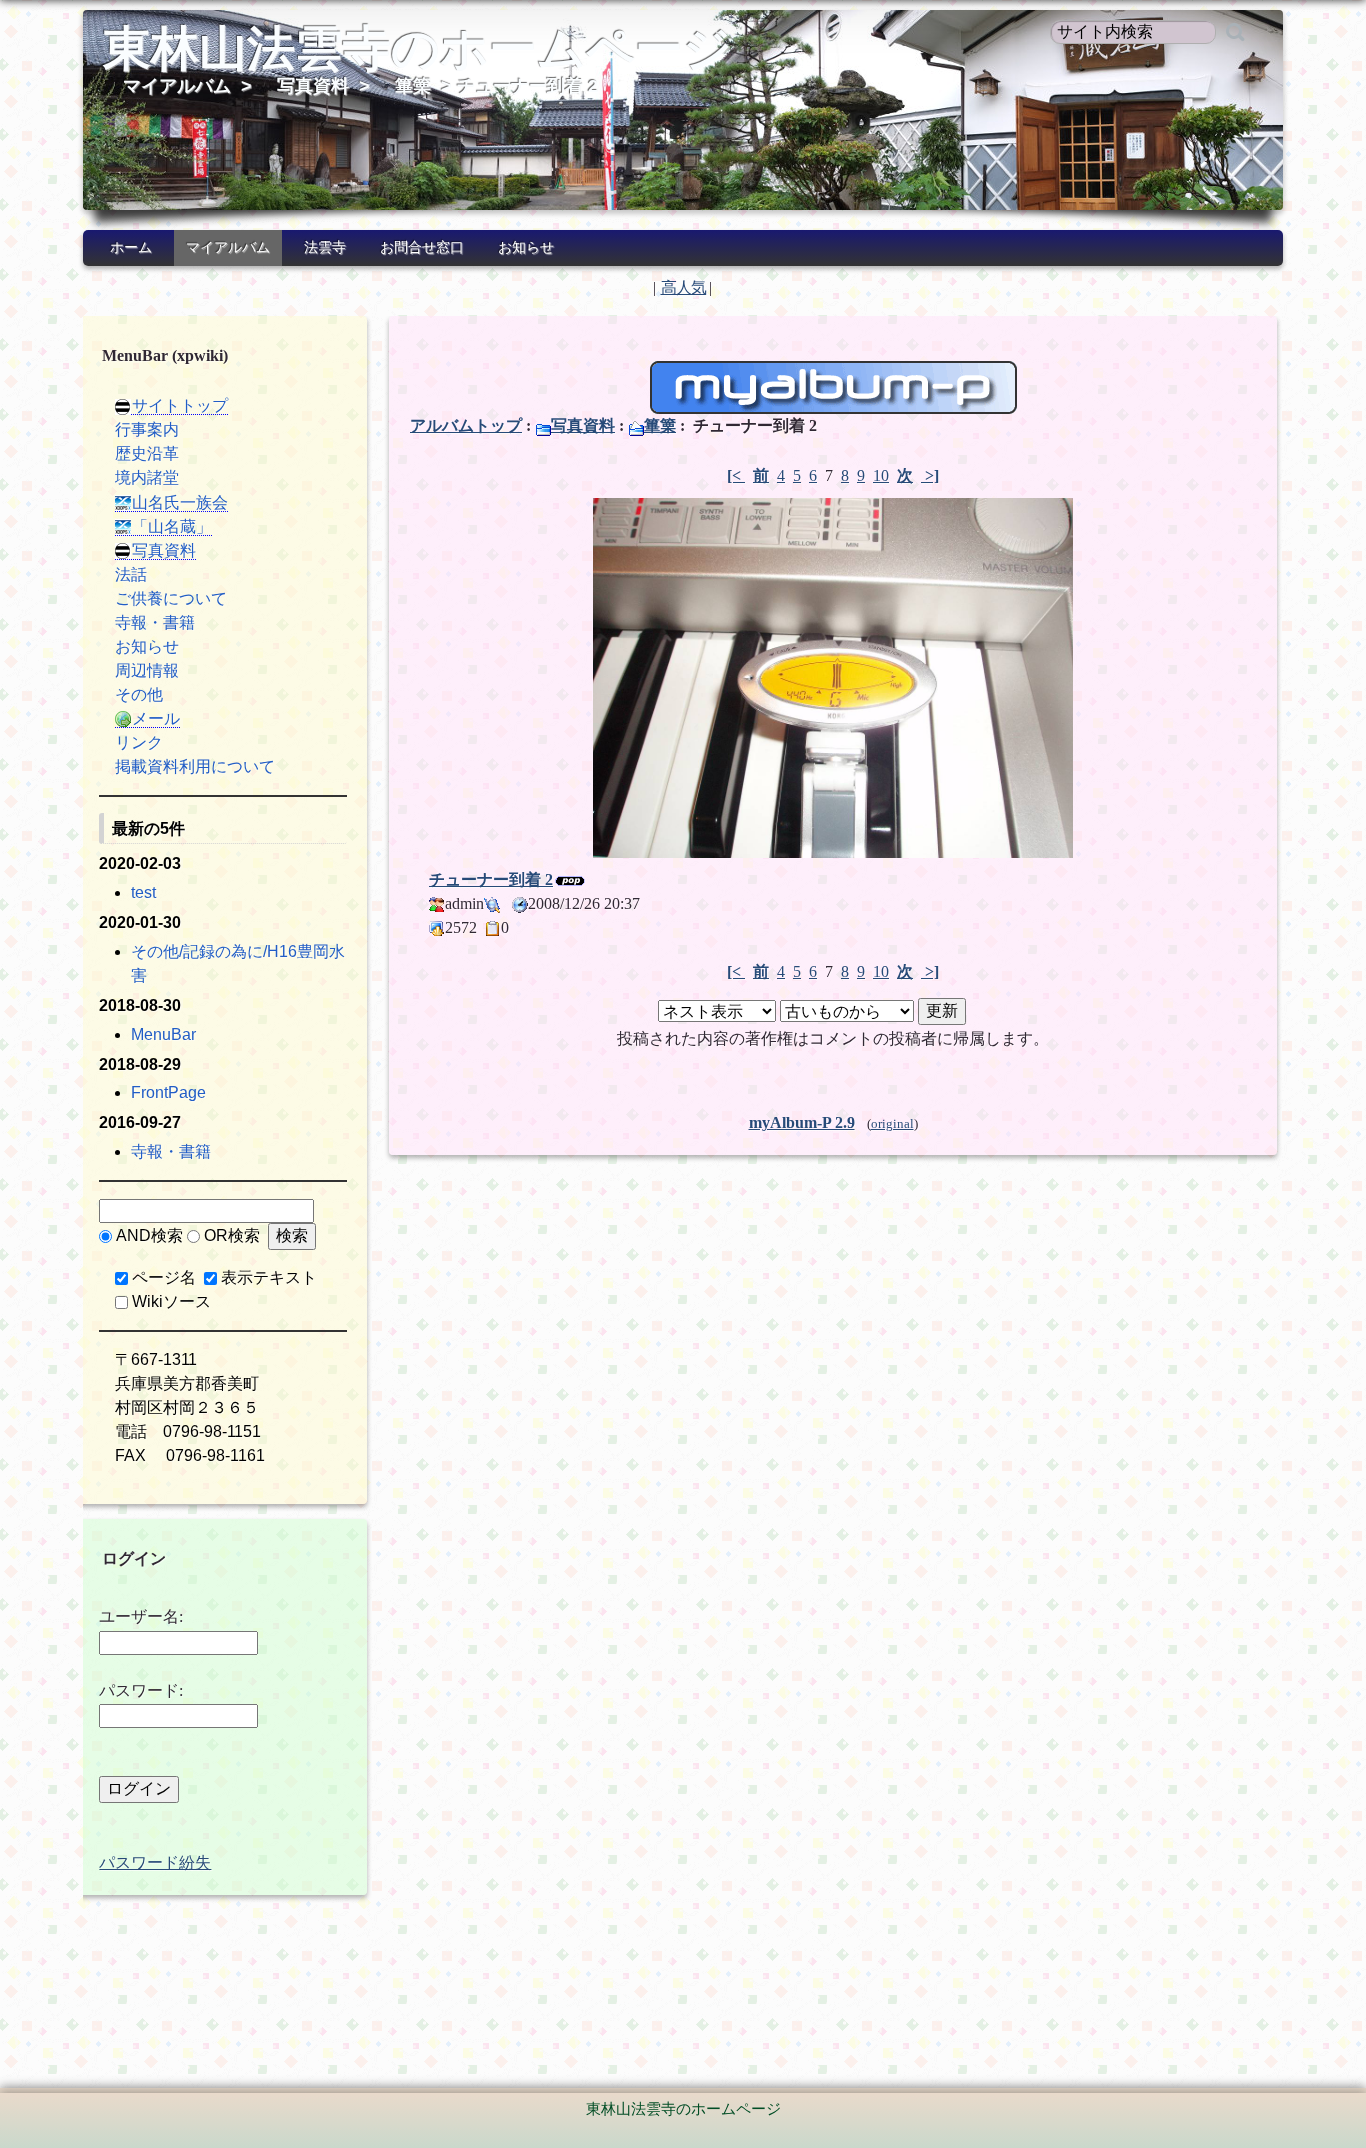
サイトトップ (180, 405)
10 (881, 475)
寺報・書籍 (155, 622)
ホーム (131, 247)
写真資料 (313, 86)
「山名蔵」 (172, 526)
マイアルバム (177, 86)
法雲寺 (325, 247)
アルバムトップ (466, 425)
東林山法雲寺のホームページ (417, 48)
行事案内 (147, 429)
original (892, 1124)
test (143, 892)
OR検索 (232, 1235)
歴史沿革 (147, 453)
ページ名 (164, 1277)
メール (156, 718)
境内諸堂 (147, 477)
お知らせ (526, 247)
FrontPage (168, 1092)
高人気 (683, 287)
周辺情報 (147, 670)
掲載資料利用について (195, 766)
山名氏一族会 (180, 502)
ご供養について (171, 598)
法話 (131, 574)
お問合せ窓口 (422, 247)
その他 (139, 694)
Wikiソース (171, 1301)
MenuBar (163, 1034)
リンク (139, 742)
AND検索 (149, 1235)
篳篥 (413, 86)
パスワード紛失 (155, 1862)
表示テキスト (269, 1277)
